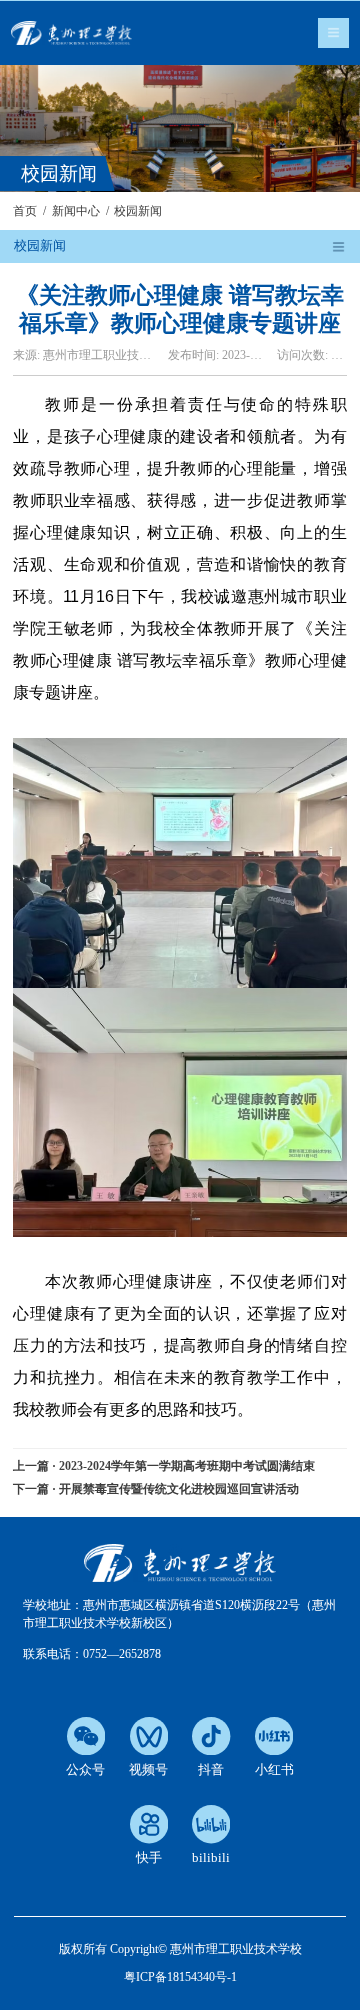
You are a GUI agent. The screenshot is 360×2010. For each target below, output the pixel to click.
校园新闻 (138, 211)
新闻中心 (76, 211)
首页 (25, 211)
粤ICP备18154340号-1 (180, 1977)
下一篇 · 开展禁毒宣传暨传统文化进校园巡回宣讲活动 (156, 1489)
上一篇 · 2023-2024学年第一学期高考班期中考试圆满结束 (164, 1466)
